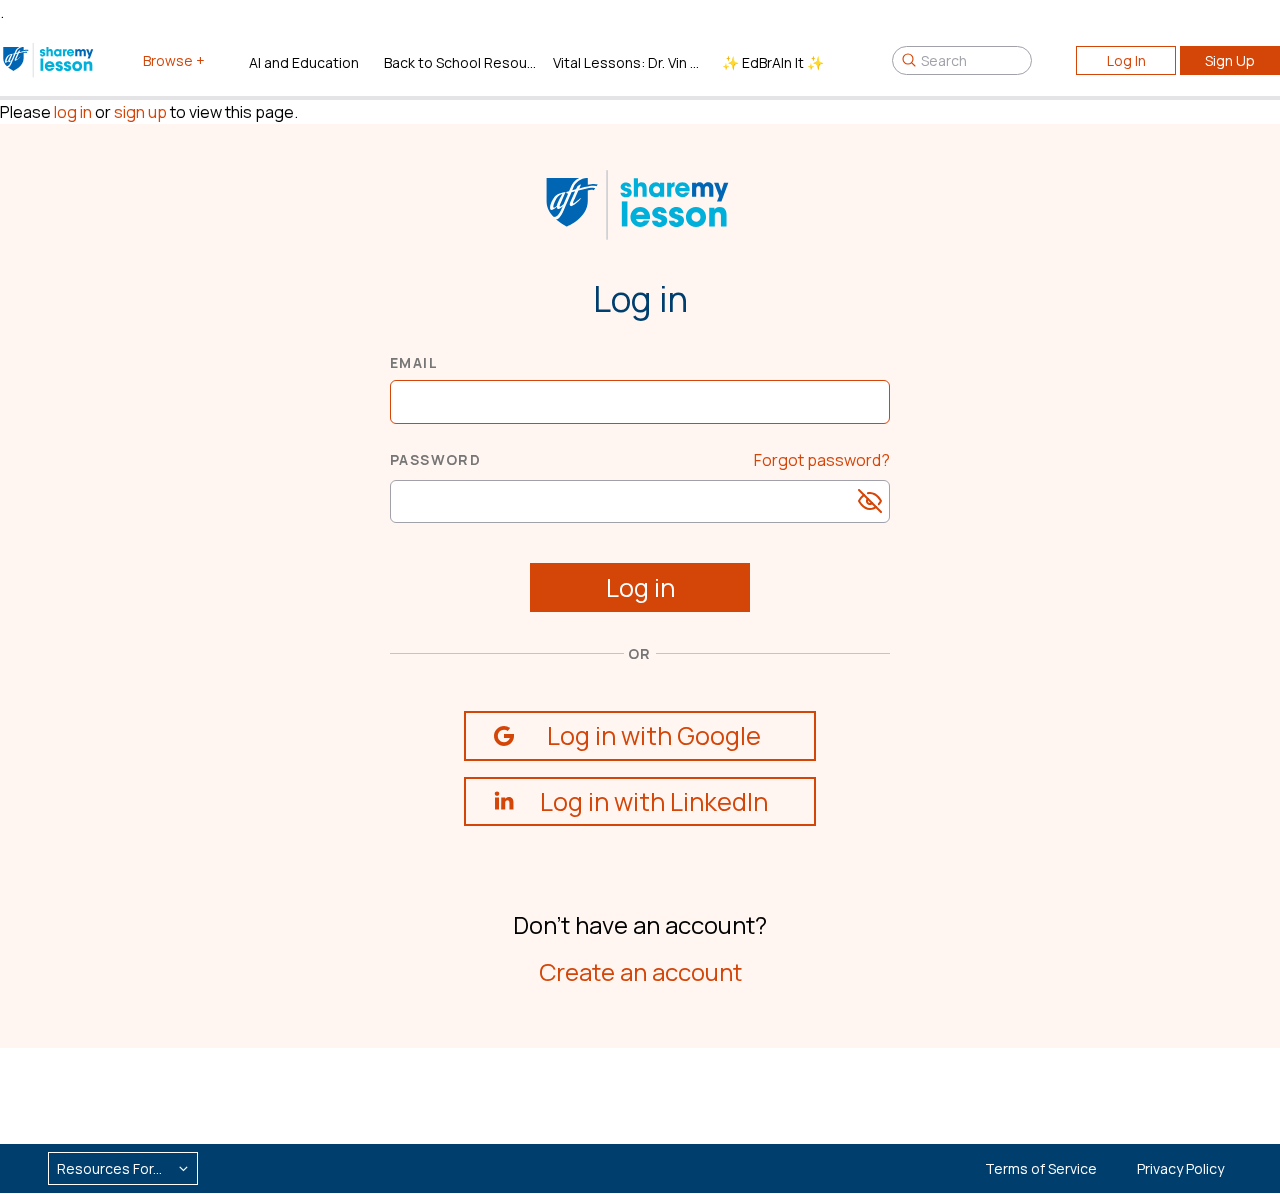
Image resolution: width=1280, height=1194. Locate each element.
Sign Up (1230, 60)
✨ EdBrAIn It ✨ (773, 62)
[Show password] (870, 501)
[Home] (49, 60)
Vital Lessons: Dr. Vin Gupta (629, 62)
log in (73, 112)
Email (414, 362)
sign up (140, 112)
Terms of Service (1041, 1168)
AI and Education (304, 62)
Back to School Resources (460, 62)
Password (435, 459)
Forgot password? (822, 460)
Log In (1126, 60)
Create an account (640, 971)
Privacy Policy (1180, 1168)
